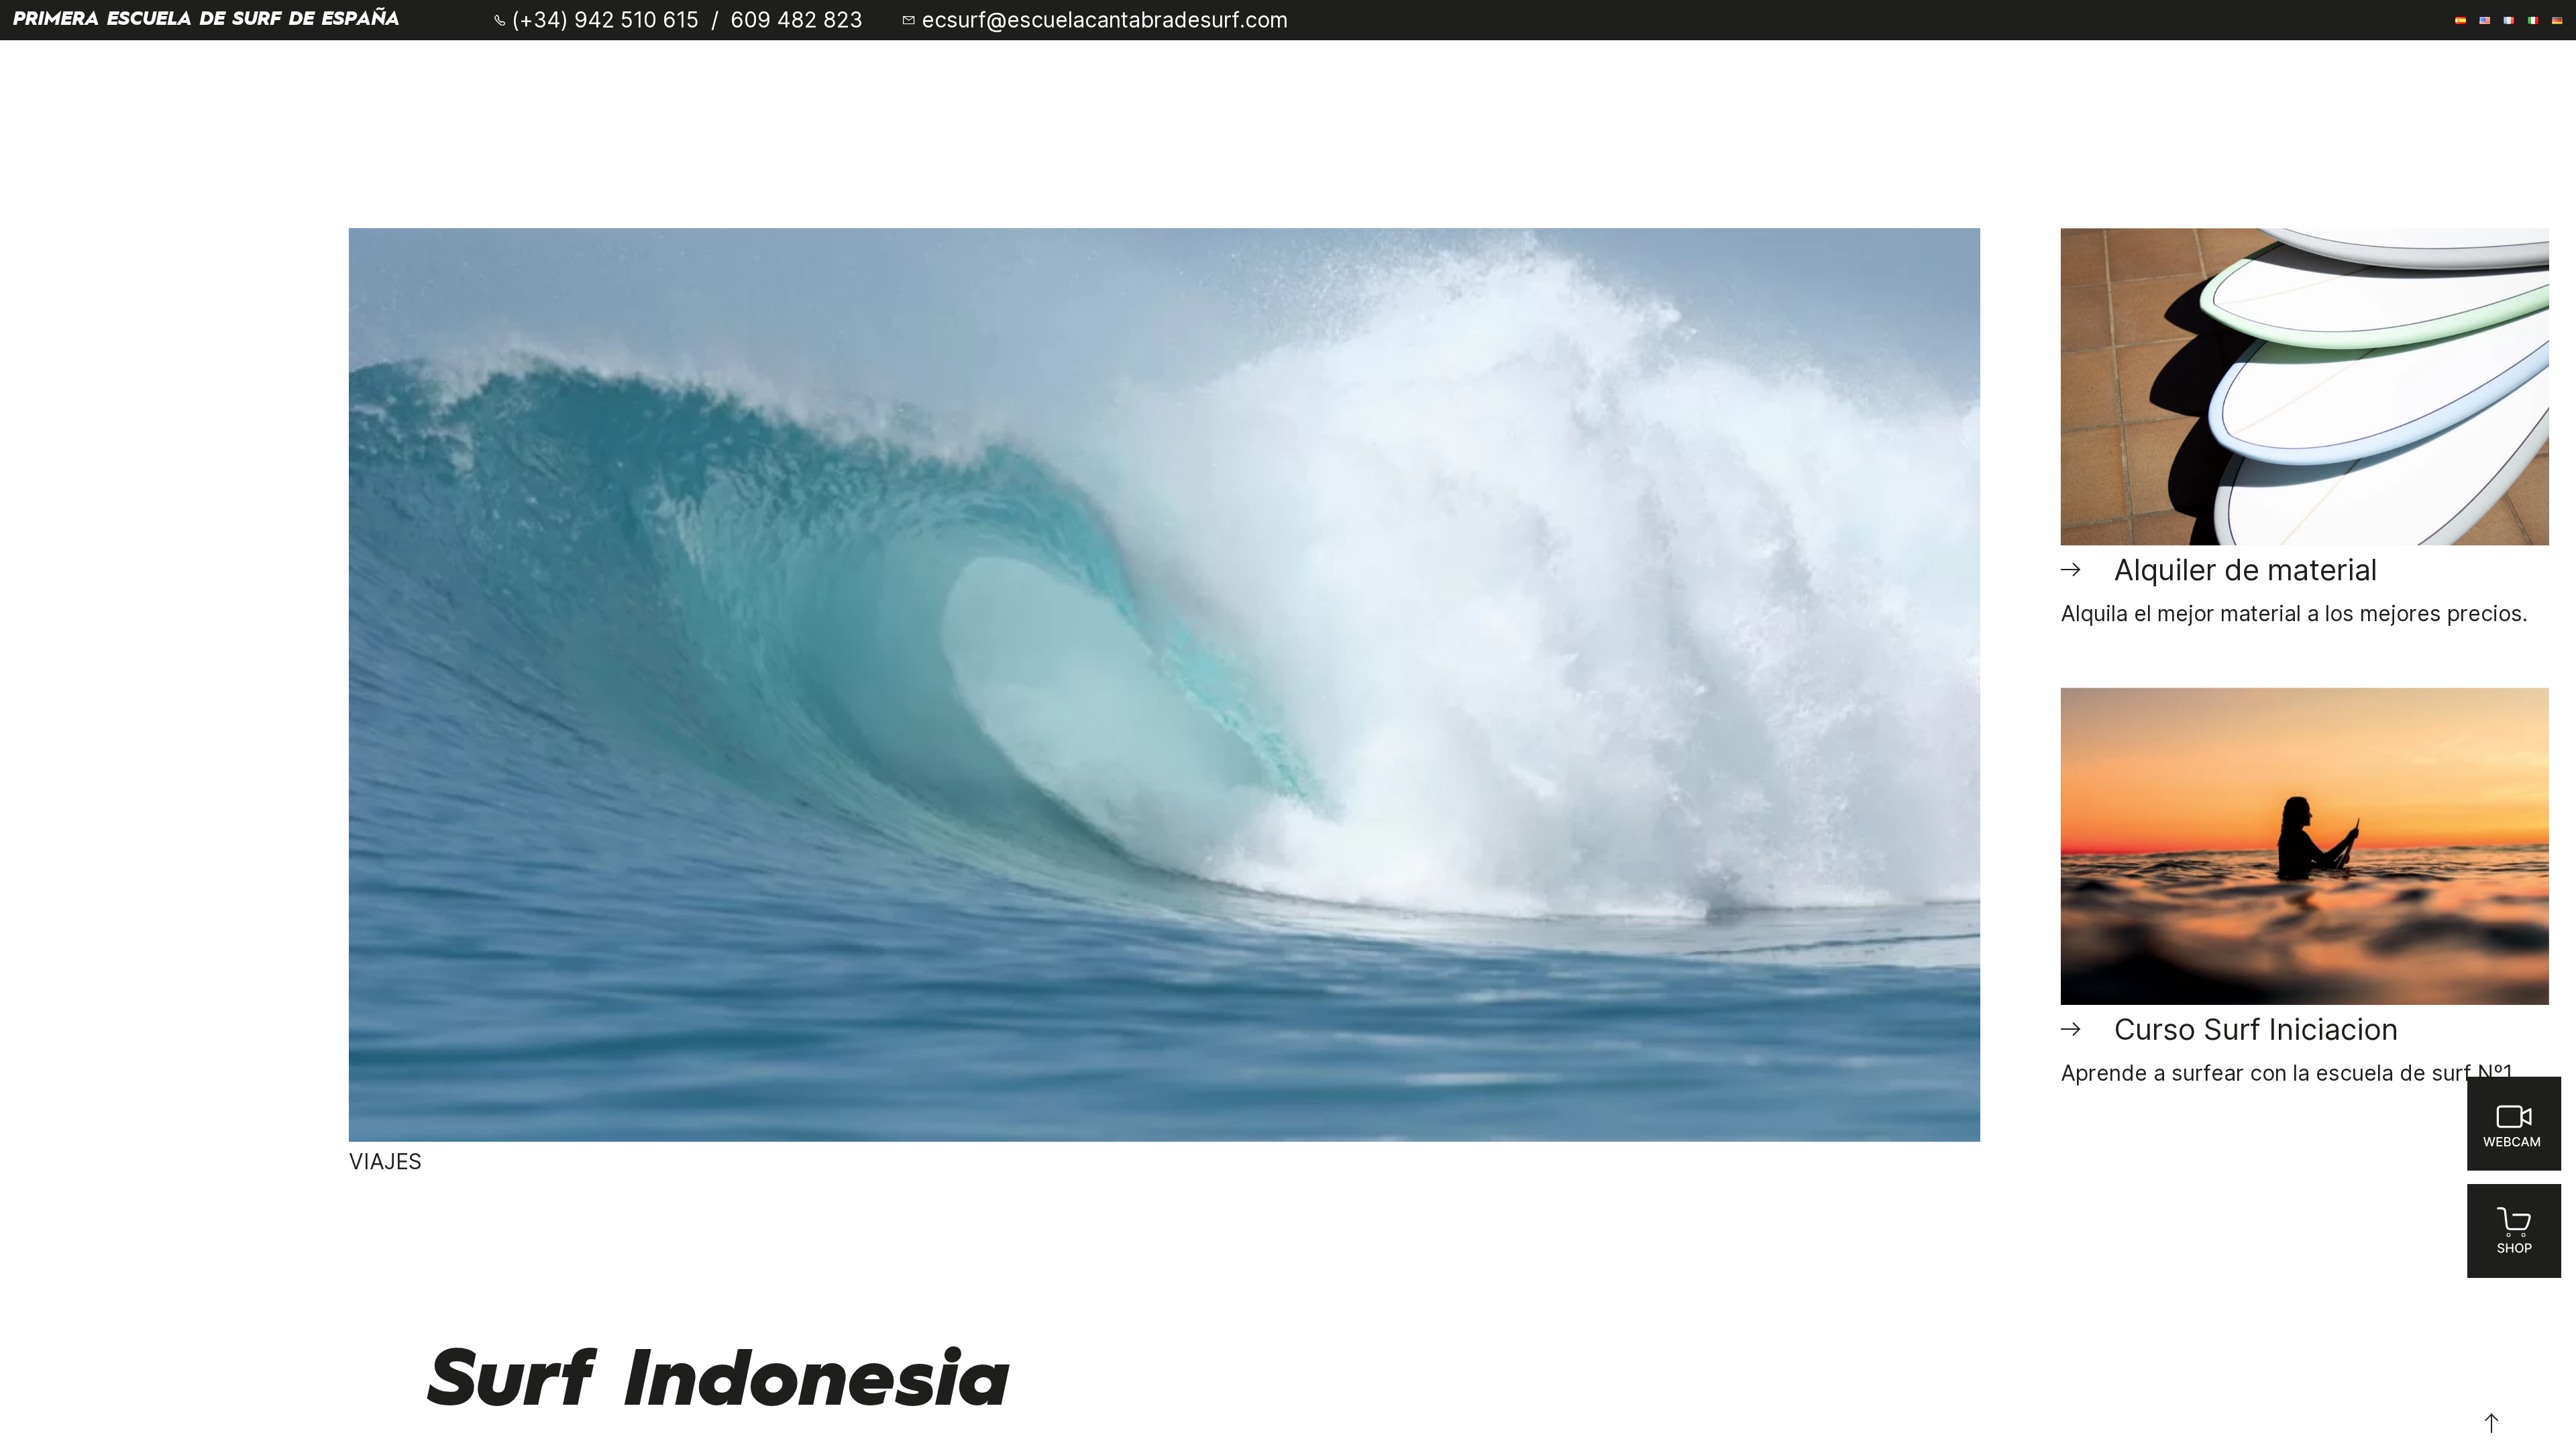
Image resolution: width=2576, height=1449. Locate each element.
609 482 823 (797, 20)
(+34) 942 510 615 (605, 20)
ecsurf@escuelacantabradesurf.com (1105, 20)
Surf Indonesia (720, 1383)
